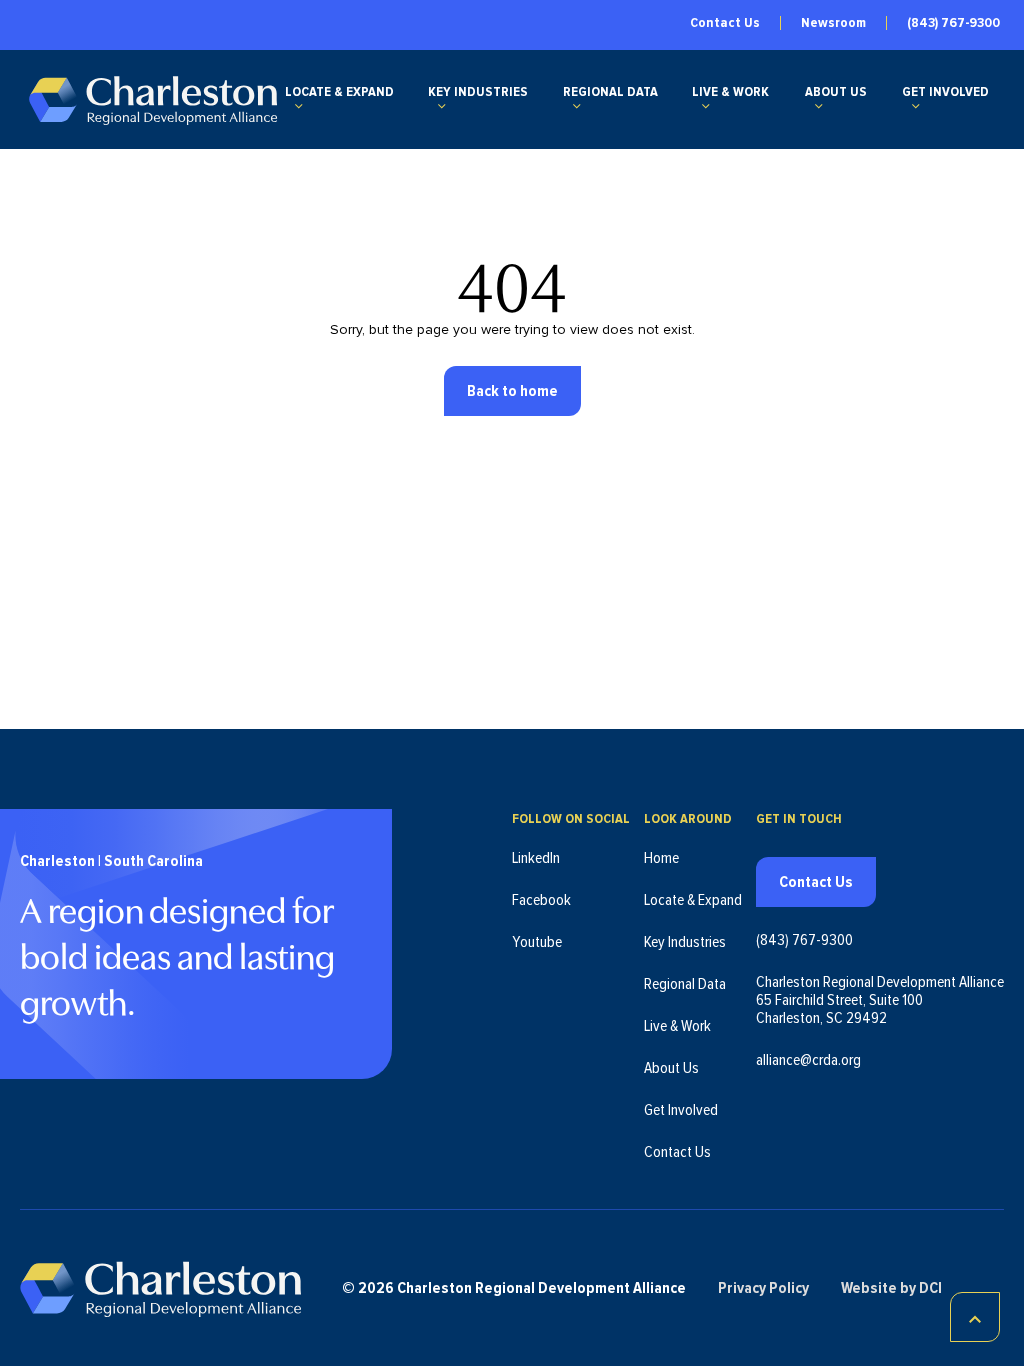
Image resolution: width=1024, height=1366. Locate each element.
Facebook (541, 900)
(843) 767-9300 (953, 23)
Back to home (512, 391)
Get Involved (945, 92)
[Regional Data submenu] (577, 106)
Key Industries (478, 92)
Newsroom (833, 23)
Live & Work (730, 92)
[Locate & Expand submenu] (299, 106)
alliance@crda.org (808, 1060)
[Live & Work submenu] (706, 106)
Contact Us (725, 23)
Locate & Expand (339, 92)
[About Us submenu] (819, 106)
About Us (836, 92)
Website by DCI (891, 1288)
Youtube (537, 942)
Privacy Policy (763, 1288)
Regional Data (610, 92)
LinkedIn (536, 858)
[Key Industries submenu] (442, 106)
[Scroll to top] (975, 1317)
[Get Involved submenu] (916, 106)
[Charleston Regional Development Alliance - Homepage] (152, 99)
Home (661, 858)
